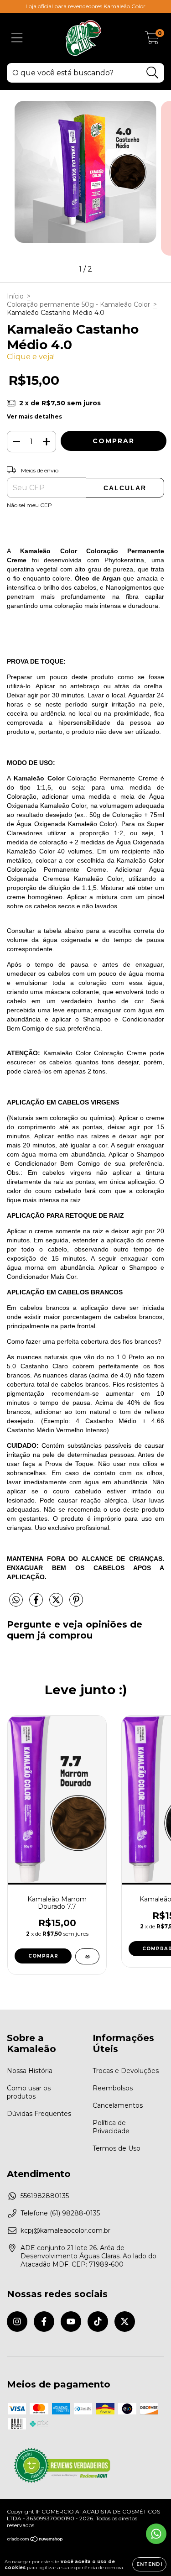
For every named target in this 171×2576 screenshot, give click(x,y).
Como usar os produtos (29, 2092)
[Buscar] (153, 73)
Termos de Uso (117, 2148)
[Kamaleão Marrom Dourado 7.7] (87, 1956)
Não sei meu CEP (29, 505)
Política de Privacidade (111, 2127)
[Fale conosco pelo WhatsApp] (156, 2534)
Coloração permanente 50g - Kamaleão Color (78, 304)
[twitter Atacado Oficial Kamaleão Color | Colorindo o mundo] (125, 2322)
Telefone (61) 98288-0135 (60, 2213)
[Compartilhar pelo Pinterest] (76, 1603)
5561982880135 (45, 2196)
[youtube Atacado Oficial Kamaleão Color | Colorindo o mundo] (71, 2322)
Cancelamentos (118, 2105)
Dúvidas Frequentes (39, 2114)
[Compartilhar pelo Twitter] (57, 1603)
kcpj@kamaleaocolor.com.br (65, 2230)
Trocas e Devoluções (126, 2071)
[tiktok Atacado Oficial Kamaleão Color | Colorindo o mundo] (98, 2322)
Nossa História (30, 2071)
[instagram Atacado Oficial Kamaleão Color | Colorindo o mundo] (17, 2322)
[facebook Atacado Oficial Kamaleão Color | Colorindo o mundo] (44, 2322)
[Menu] (17, 38)
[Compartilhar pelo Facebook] (37, 1603)
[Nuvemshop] (35, 2540)
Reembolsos (113, 2088)
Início (15, 296)
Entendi (149, 2564)
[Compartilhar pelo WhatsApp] (16, 1600)
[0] (152, 40)
